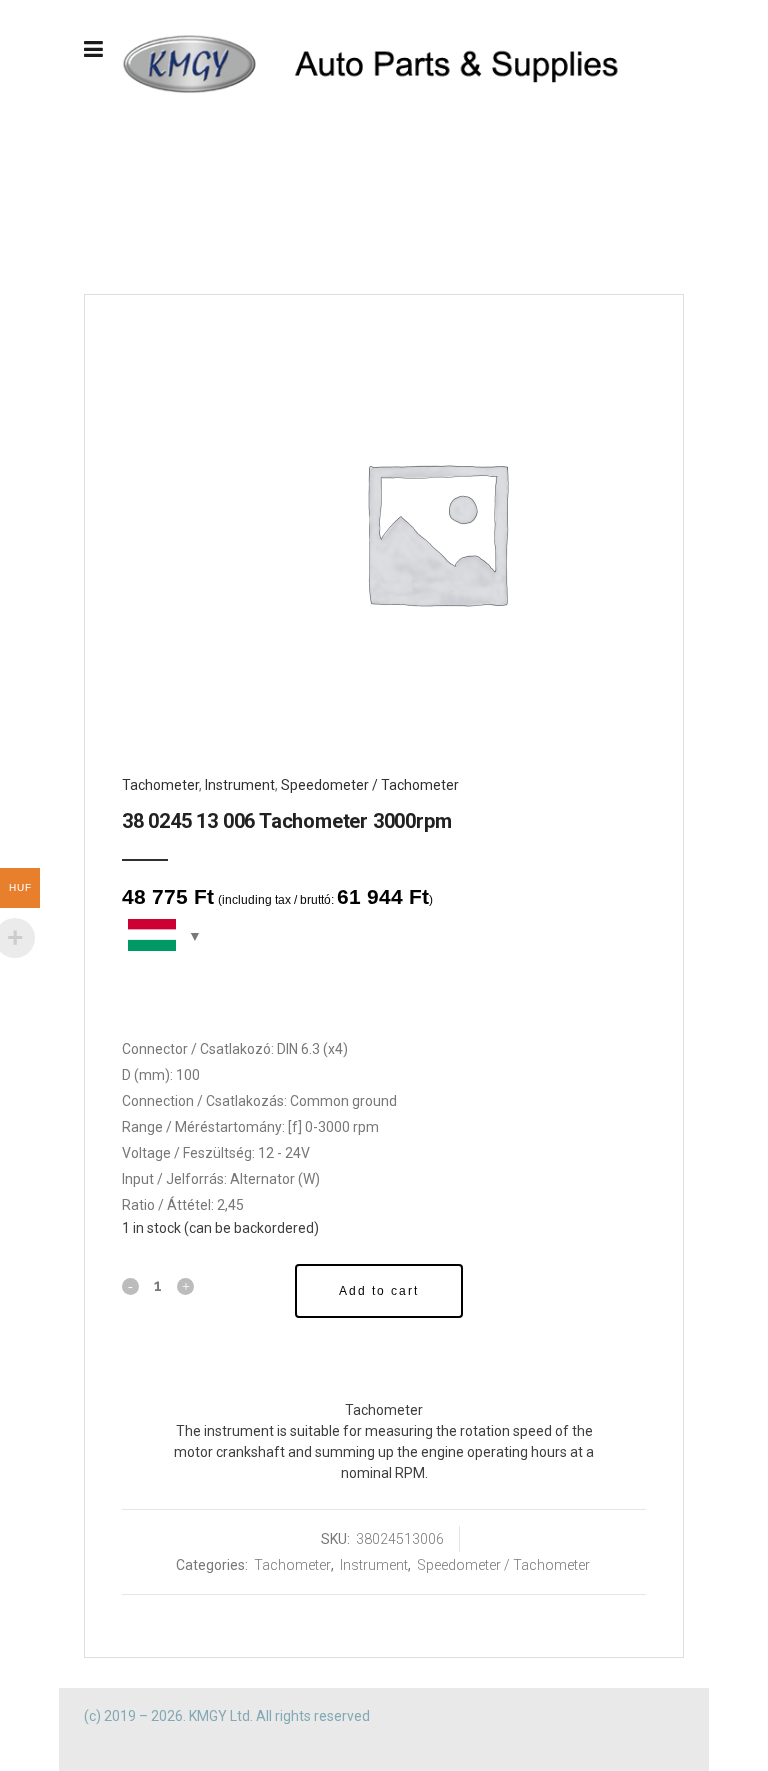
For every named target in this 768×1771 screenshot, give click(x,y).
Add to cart (379, 1291)
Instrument (240, 785)
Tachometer (160, 785)
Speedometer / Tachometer (370, 785)
